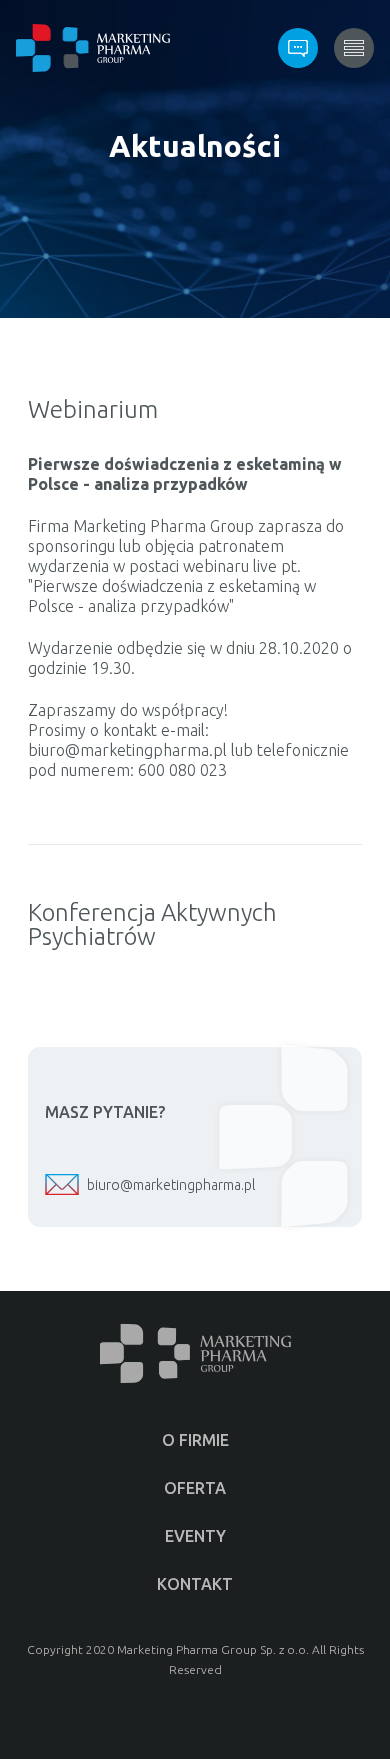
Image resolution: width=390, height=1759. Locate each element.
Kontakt (195, 1584)
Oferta (195, 1488)
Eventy (195, 1536)
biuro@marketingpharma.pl (171, 1185)
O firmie (195, 1440)
